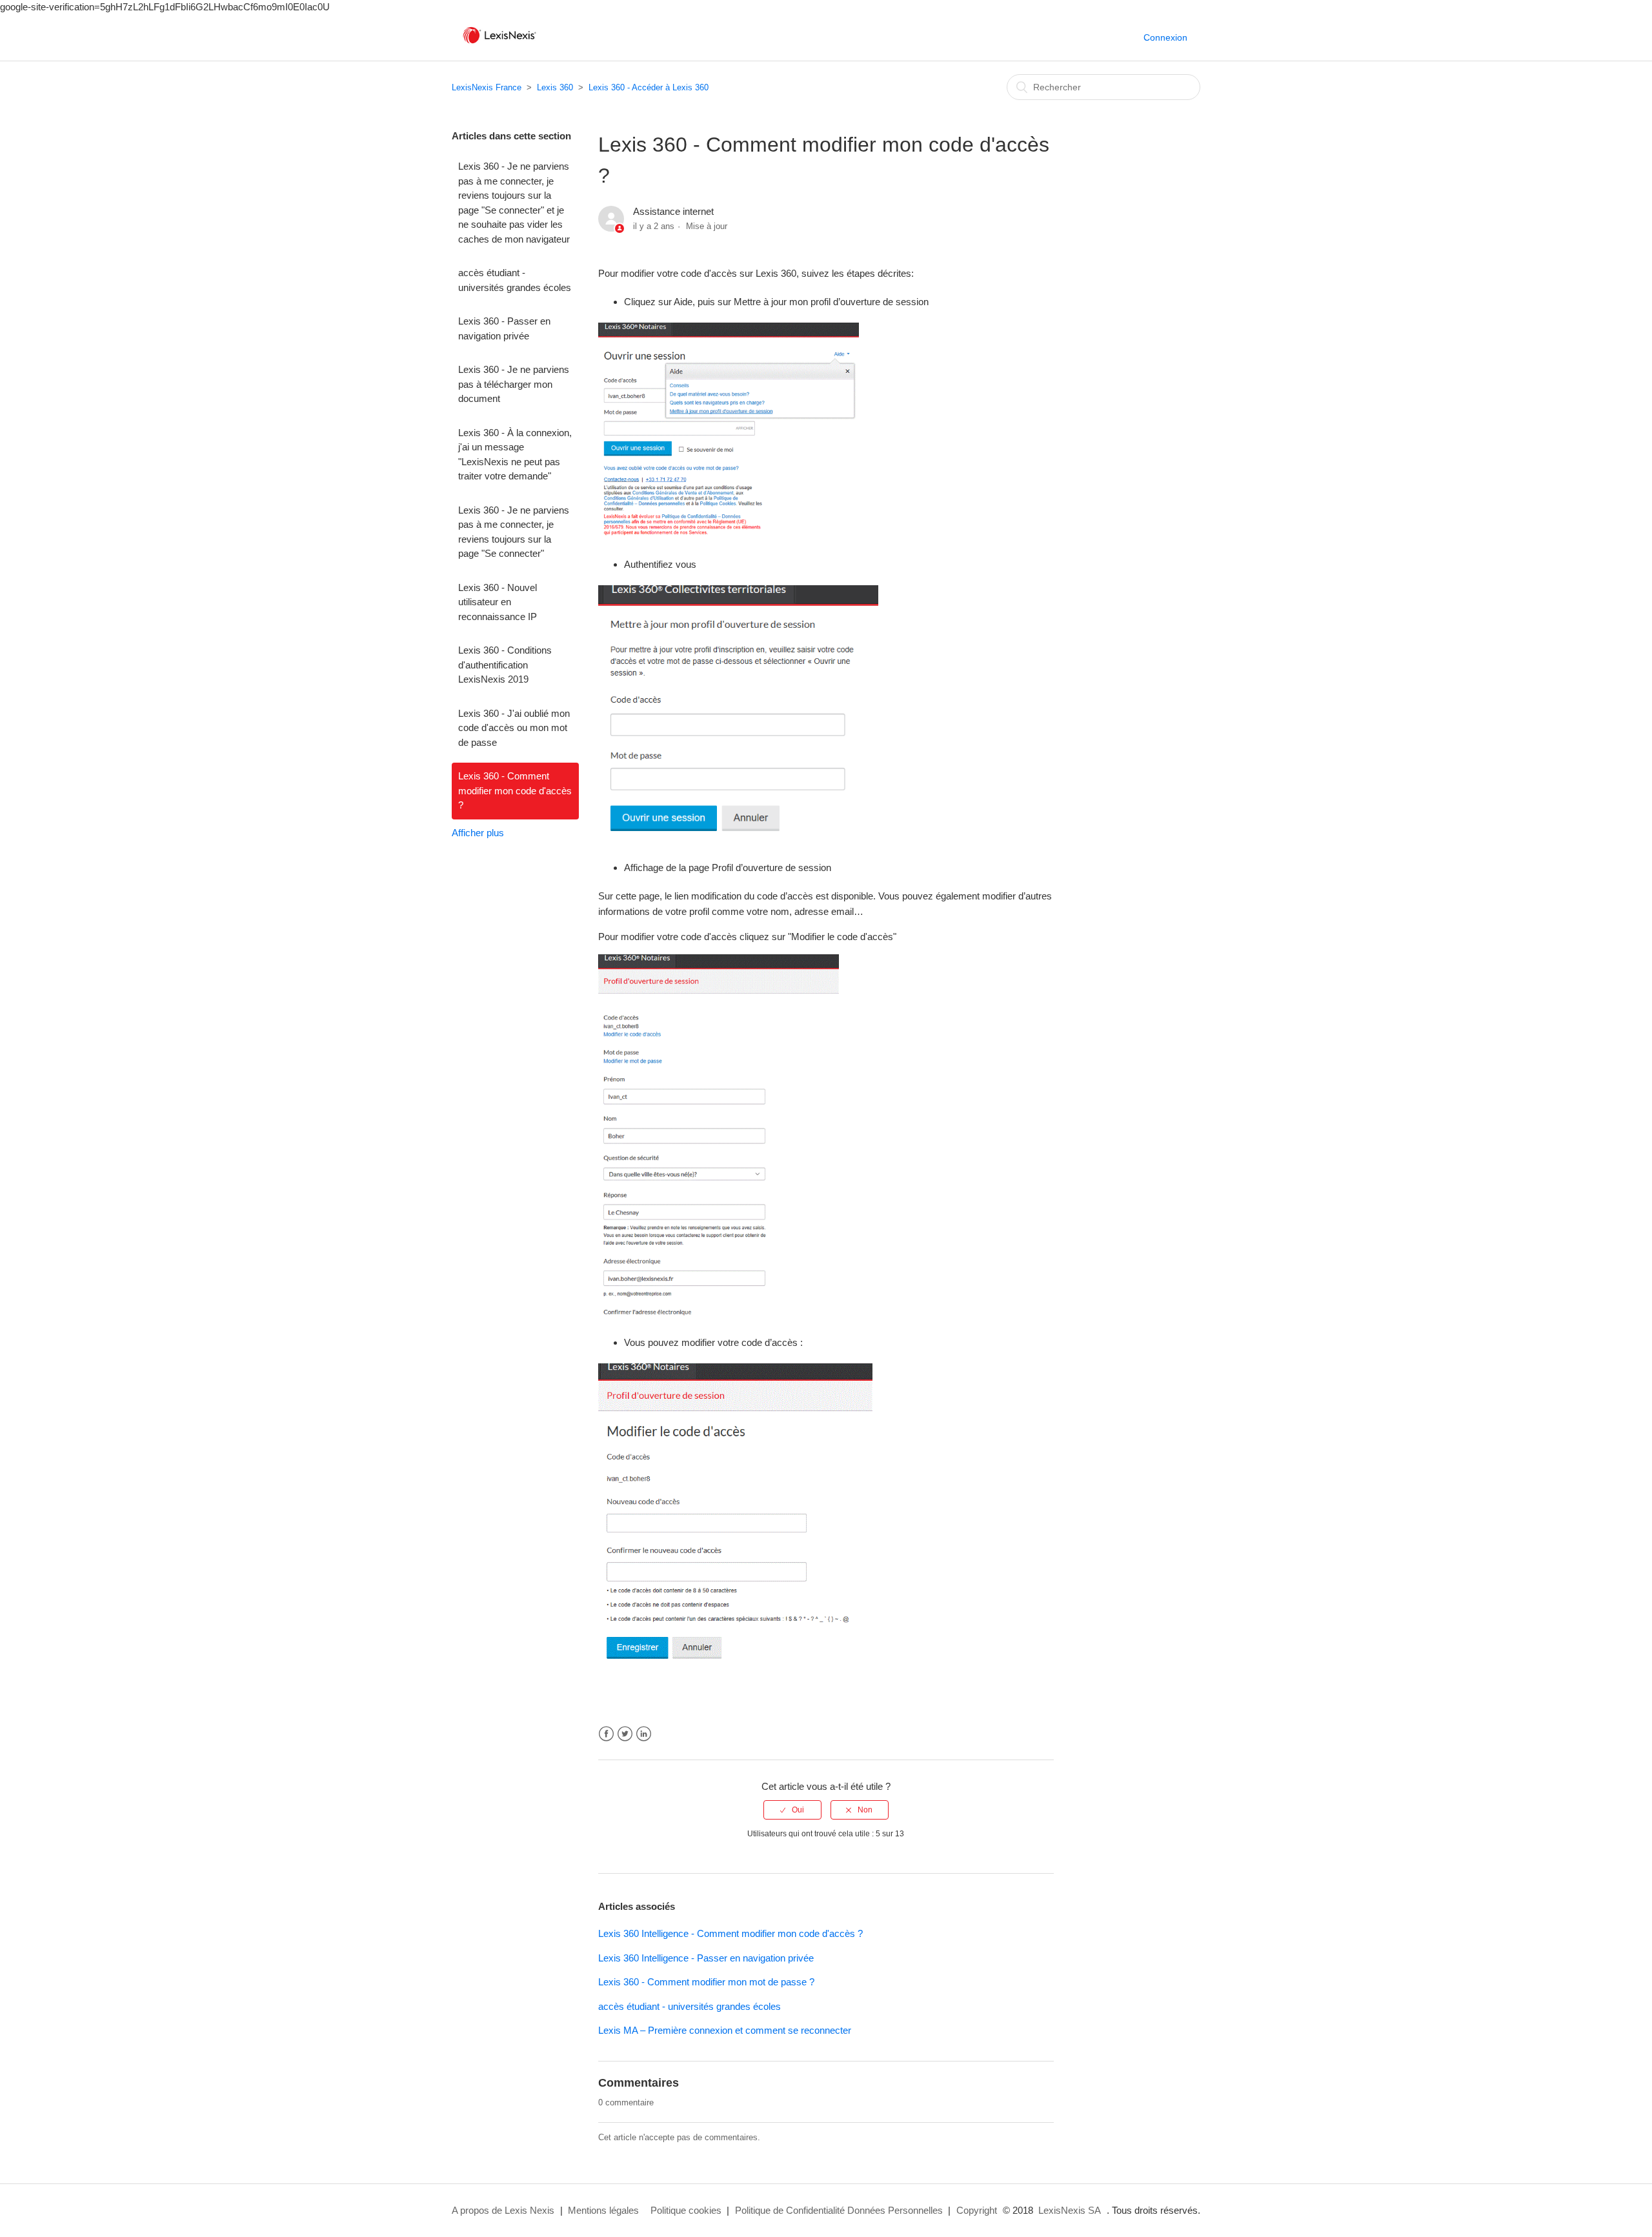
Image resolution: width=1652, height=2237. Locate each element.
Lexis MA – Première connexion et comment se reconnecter (725, 2030)
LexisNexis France (487, 87)
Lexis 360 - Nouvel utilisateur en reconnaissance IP (498, 602)
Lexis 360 (555, 87)
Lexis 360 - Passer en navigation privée (504, 328)
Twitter (625, 1734)
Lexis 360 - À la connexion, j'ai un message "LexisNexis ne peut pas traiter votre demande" (515, 455)
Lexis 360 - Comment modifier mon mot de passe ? (706, 1982)
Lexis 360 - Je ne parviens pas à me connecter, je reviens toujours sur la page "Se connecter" (514, 532)
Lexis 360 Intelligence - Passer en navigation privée (706, 1958)
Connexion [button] (1165, 37)
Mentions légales (603, 2210)
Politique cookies (686, 2210)
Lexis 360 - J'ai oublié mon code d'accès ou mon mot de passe (514, 728)
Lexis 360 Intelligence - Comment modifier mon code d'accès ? (730, 1933)
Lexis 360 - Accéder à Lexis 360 (649, 87)
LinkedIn (644, 1734)
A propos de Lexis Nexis (503, 2210)
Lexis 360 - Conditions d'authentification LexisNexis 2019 (505, 665)
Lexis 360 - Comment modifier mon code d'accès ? (515, 790)
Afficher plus (478, 833)
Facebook (606, 1734)
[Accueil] (499, 44)
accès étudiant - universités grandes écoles (515, 280)
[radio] (792, 1810)
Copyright (977, 2210)
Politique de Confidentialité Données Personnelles (839, 2210)
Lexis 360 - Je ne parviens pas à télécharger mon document (514, 384)
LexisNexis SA (1070, 2210)
